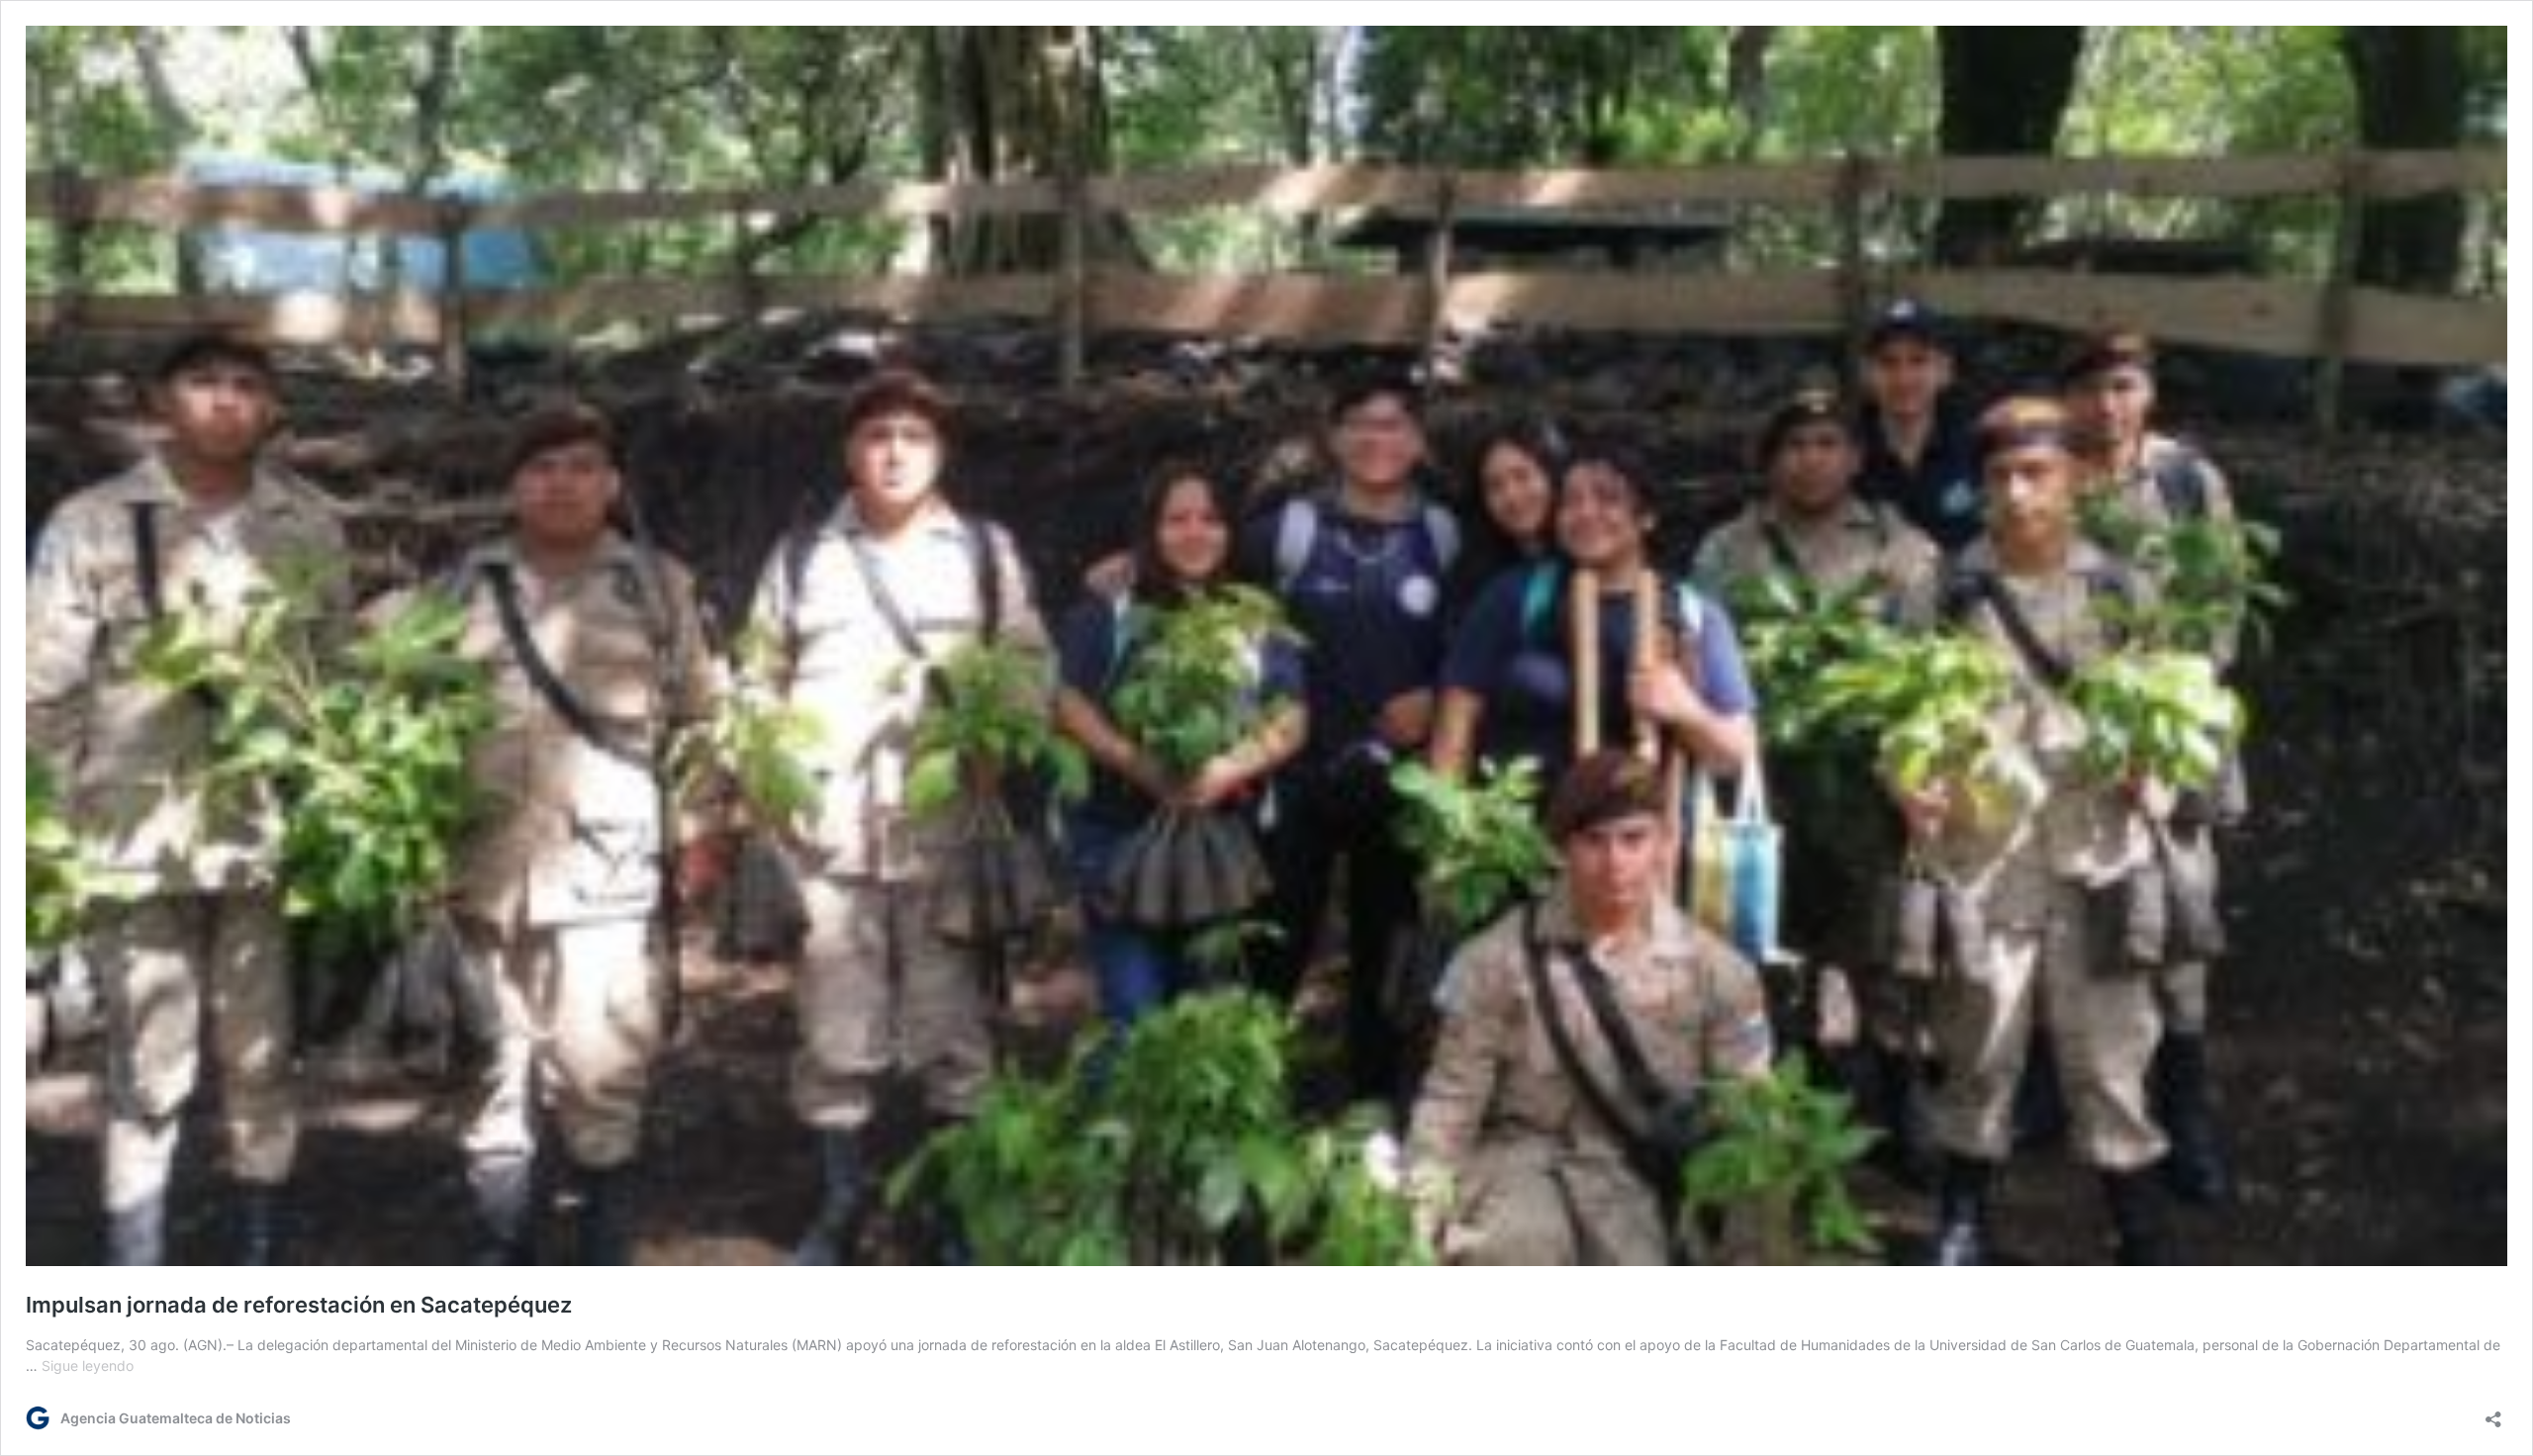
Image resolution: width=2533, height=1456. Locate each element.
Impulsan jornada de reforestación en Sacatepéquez (299, 1305)
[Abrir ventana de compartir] (2493, 1413)
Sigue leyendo (88, 1365)
